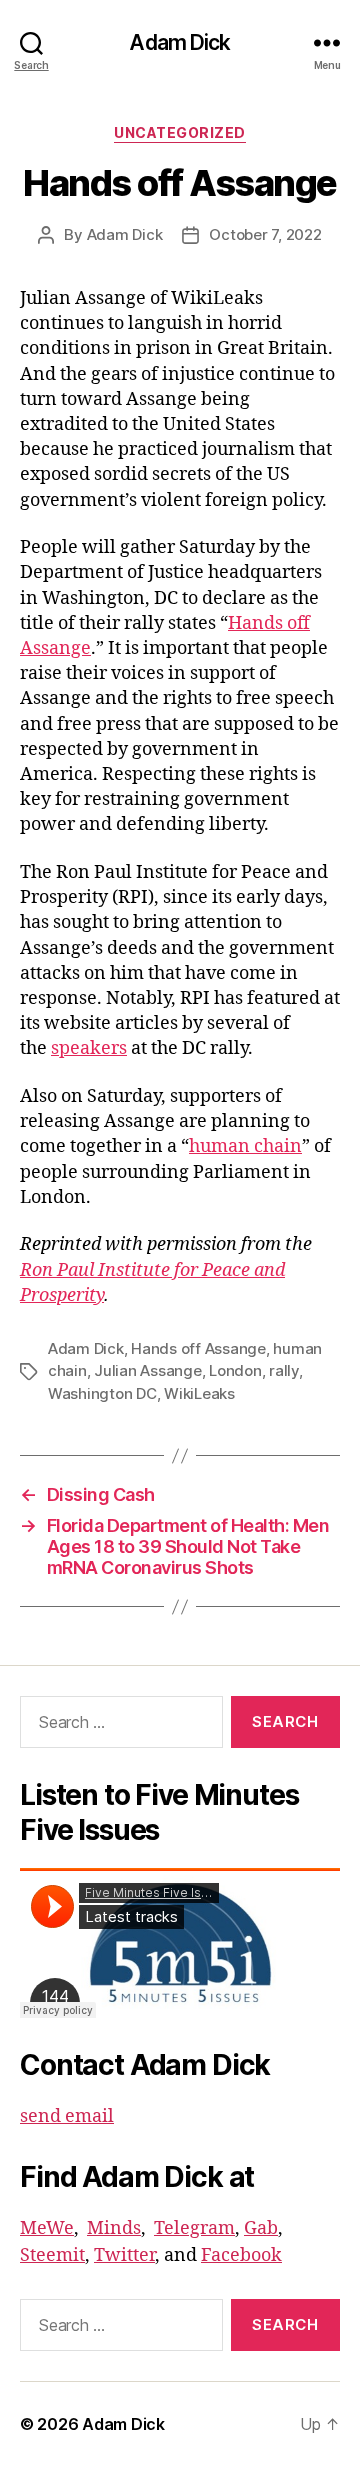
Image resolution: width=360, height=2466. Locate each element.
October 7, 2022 (265, 234)
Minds (114, 2228)
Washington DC (102, 1393)
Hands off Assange (198, 1348)
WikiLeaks (199, 1393)
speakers (89, 1048)
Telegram (194, 2228)
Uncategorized (180, 132)
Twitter (124, 2255)
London (235, 1370)
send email (67, 2116)
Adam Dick (179, 42)
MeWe (47, 2228)
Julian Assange (147, 1370)
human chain (245, 1146)
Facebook (241, 2255)
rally (284, 1370)
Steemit (52, 2255)
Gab (261, 2228)
